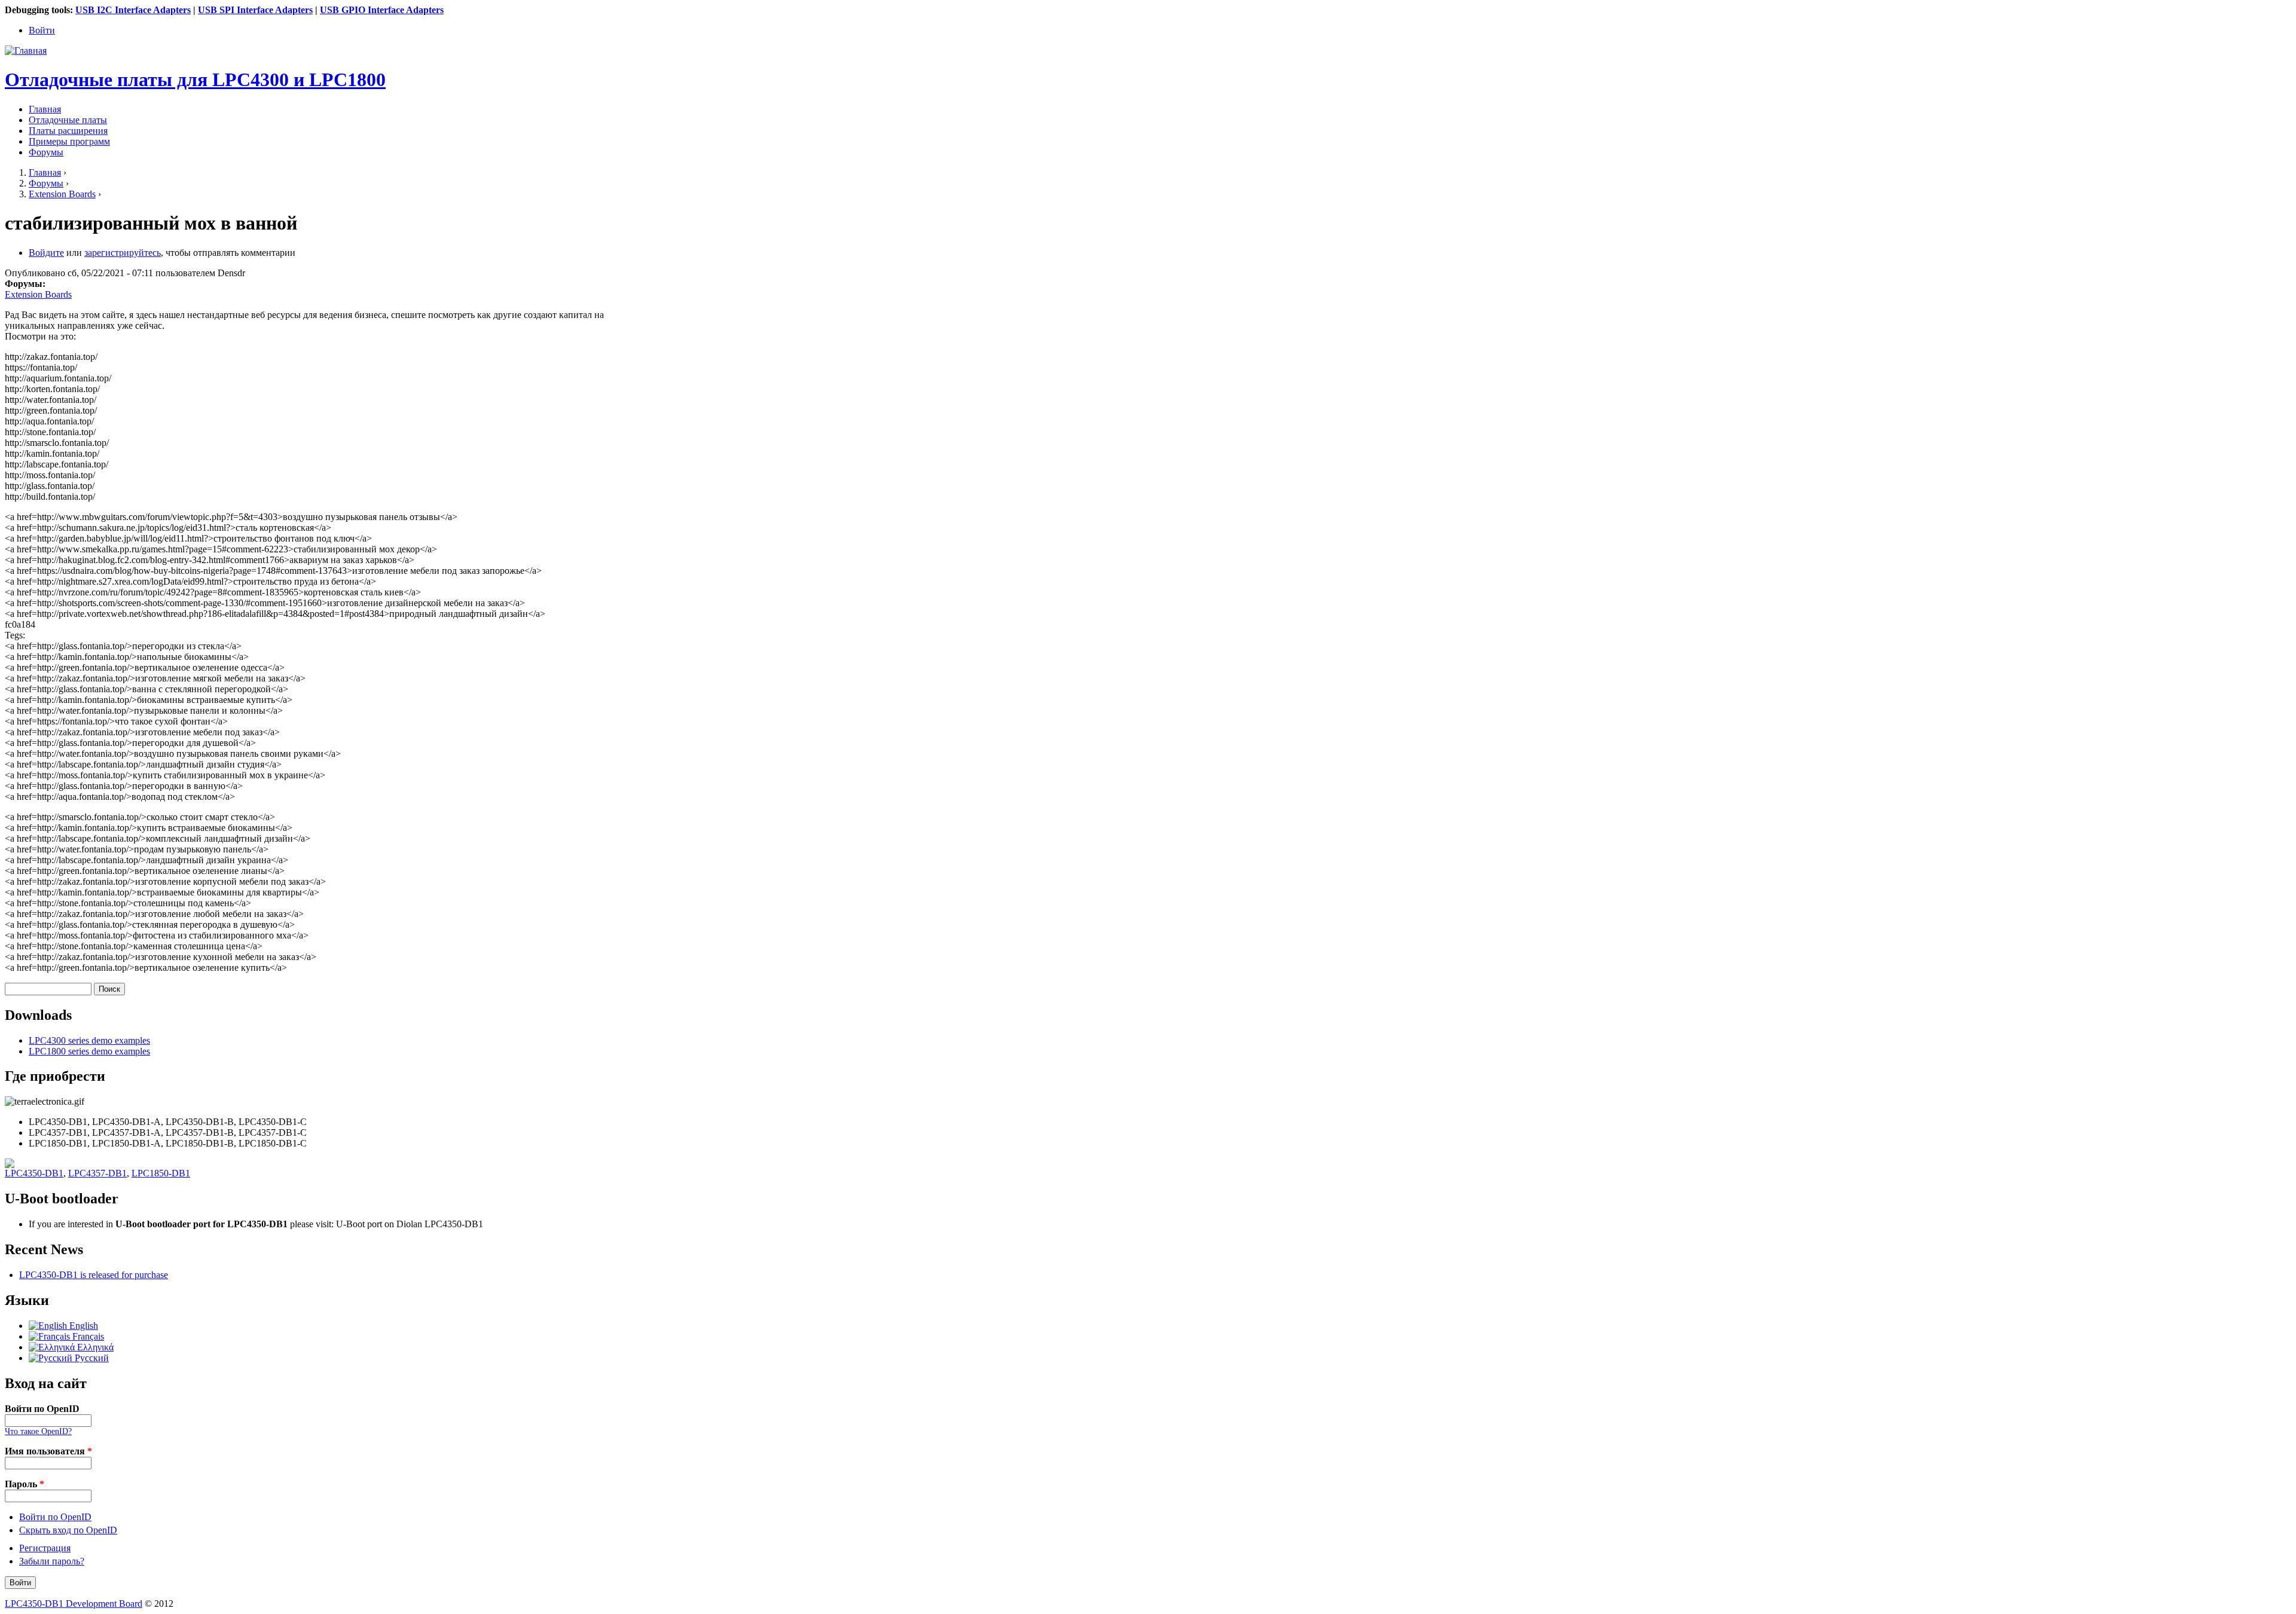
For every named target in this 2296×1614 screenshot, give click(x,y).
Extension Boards (62, 194)
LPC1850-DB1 (161, 1173)
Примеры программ (69, 141)
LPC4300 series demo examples (89, 1040)
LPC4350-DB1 (34, 1173)
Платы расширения (68, 131)
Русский (91, 1358)
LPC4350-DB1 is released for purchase (94, 1275)
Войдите (46, 253)
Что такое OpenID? (38, 1431)
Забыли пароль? (52, 1561)
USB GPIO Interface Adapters (382, 10)
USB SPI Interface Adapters (255, 10)
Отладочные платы (68, 120)
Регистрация (45, 1548)
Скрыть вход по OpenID (68, 1530)
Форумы (46, 152)
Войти (42, 30)
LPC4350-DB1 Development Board (74, 1604)
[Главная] (26, 51)
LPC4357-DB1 (97, 1173)
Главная (45, 109)
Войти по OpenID (42, 1409)
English (83, 1326)
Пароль (25, 1484)
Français (87, 1336)
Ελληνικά (94, 1347)
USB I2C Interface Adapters (133, 10)
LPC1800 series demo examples (89, 1051)
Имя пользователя (48, 1451)
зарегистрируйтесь (123, 253)
